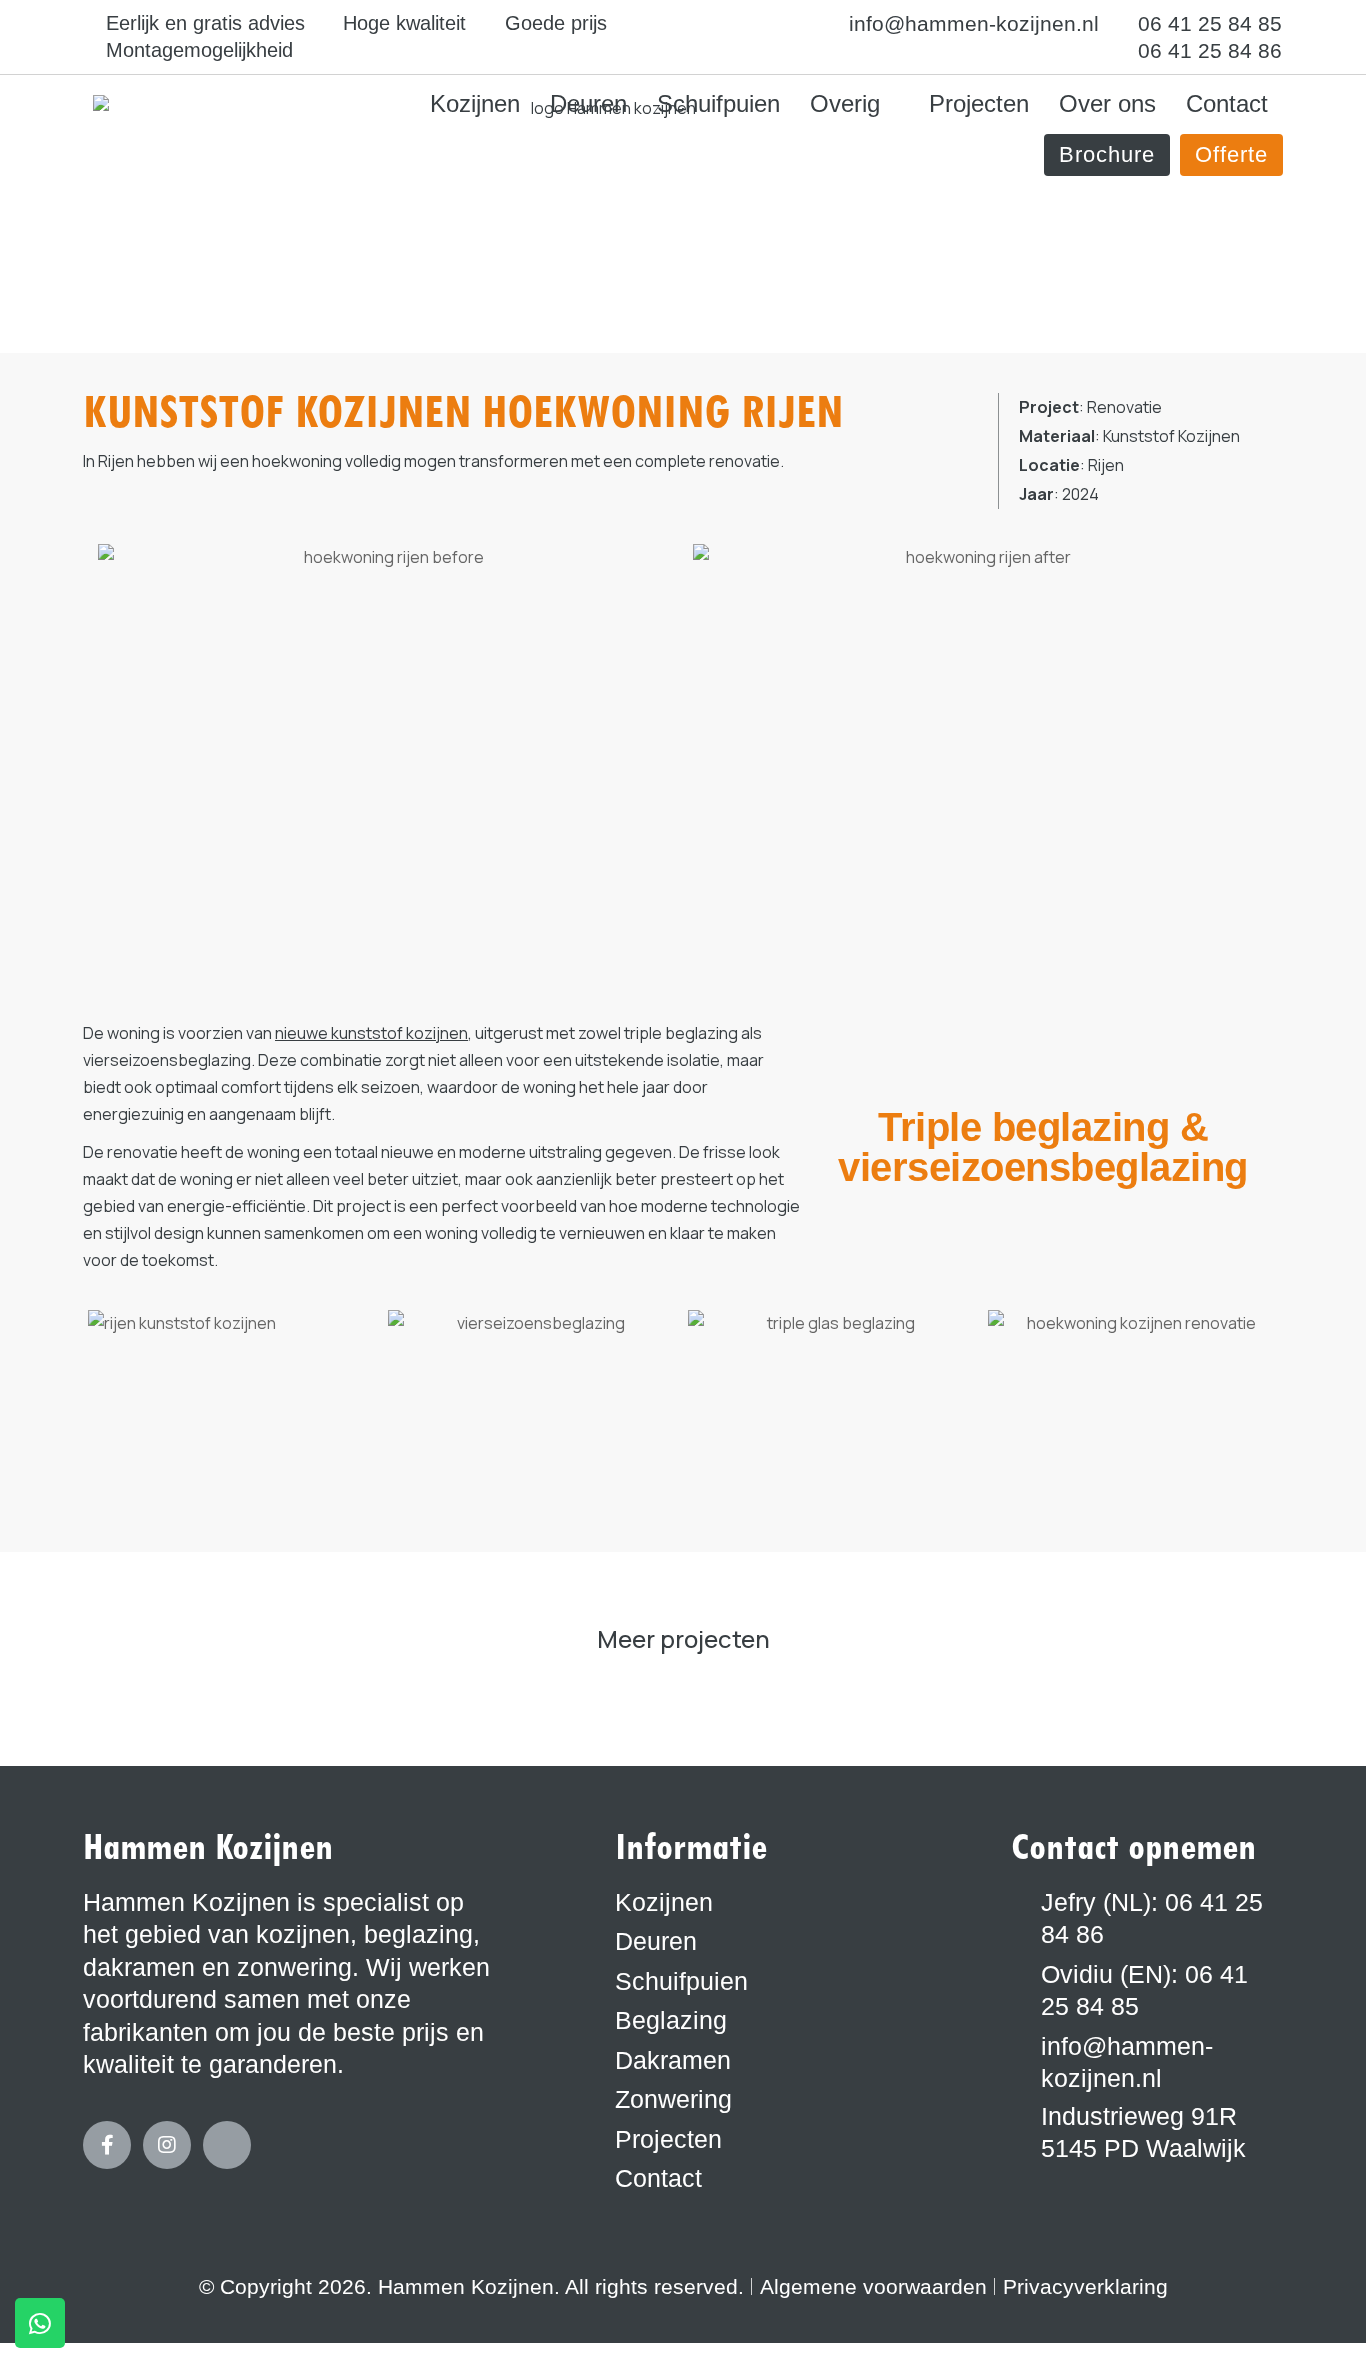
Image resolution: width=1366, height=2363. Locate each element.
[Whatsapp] (40, 2323)
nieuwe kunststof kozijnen (371, 1033)
